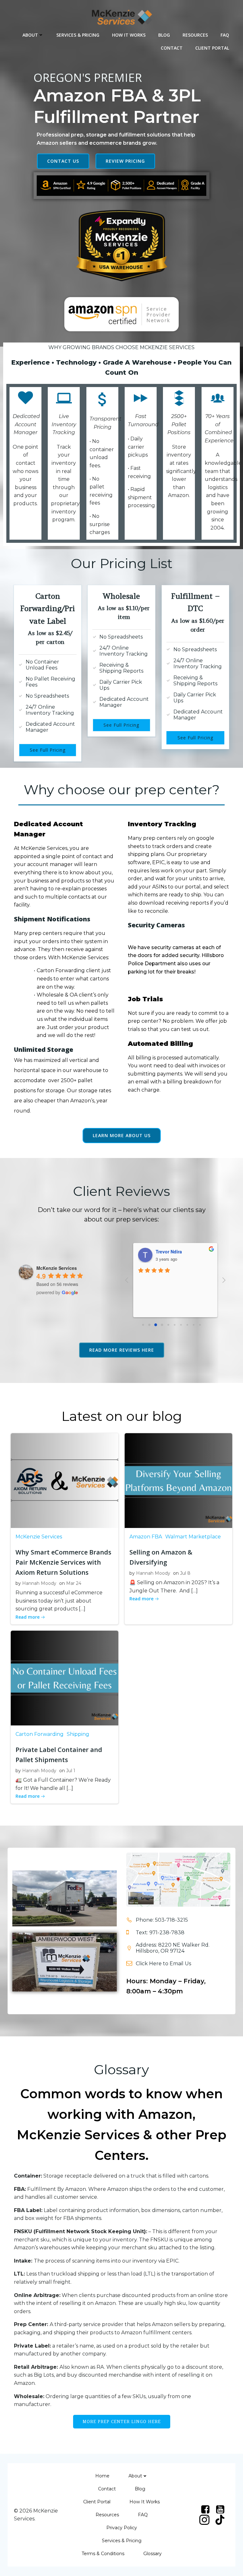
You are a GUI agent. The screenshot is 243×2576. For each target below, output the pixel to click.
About (30, 35)
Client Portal (212, 48)
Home (102, 2476)
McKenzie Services (39, 1537)
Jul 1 (71, 1771)
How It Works (129, 35)
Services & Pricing (78, 35)
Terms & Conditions (103, 2554)
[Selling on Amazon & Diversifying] (178, 1480)
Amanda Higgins (174, 1252)
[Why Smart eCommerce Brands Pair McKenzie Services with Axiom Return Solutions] (65, 1480)
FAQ (225, 35)
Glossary (153, 2554)
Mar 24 (74, 1583)
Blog (164, 35)
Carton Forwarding (40, 1734)
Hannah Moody (39, 1583)
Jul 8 (185, 1573)
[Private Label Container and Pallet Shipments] (65, 1678)
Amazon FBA (146, 1537)
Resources (195, 35)
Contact (172, 48)
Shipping (78, 1734)
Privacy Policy (122, 2528)
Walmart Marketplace (193, 1537)
